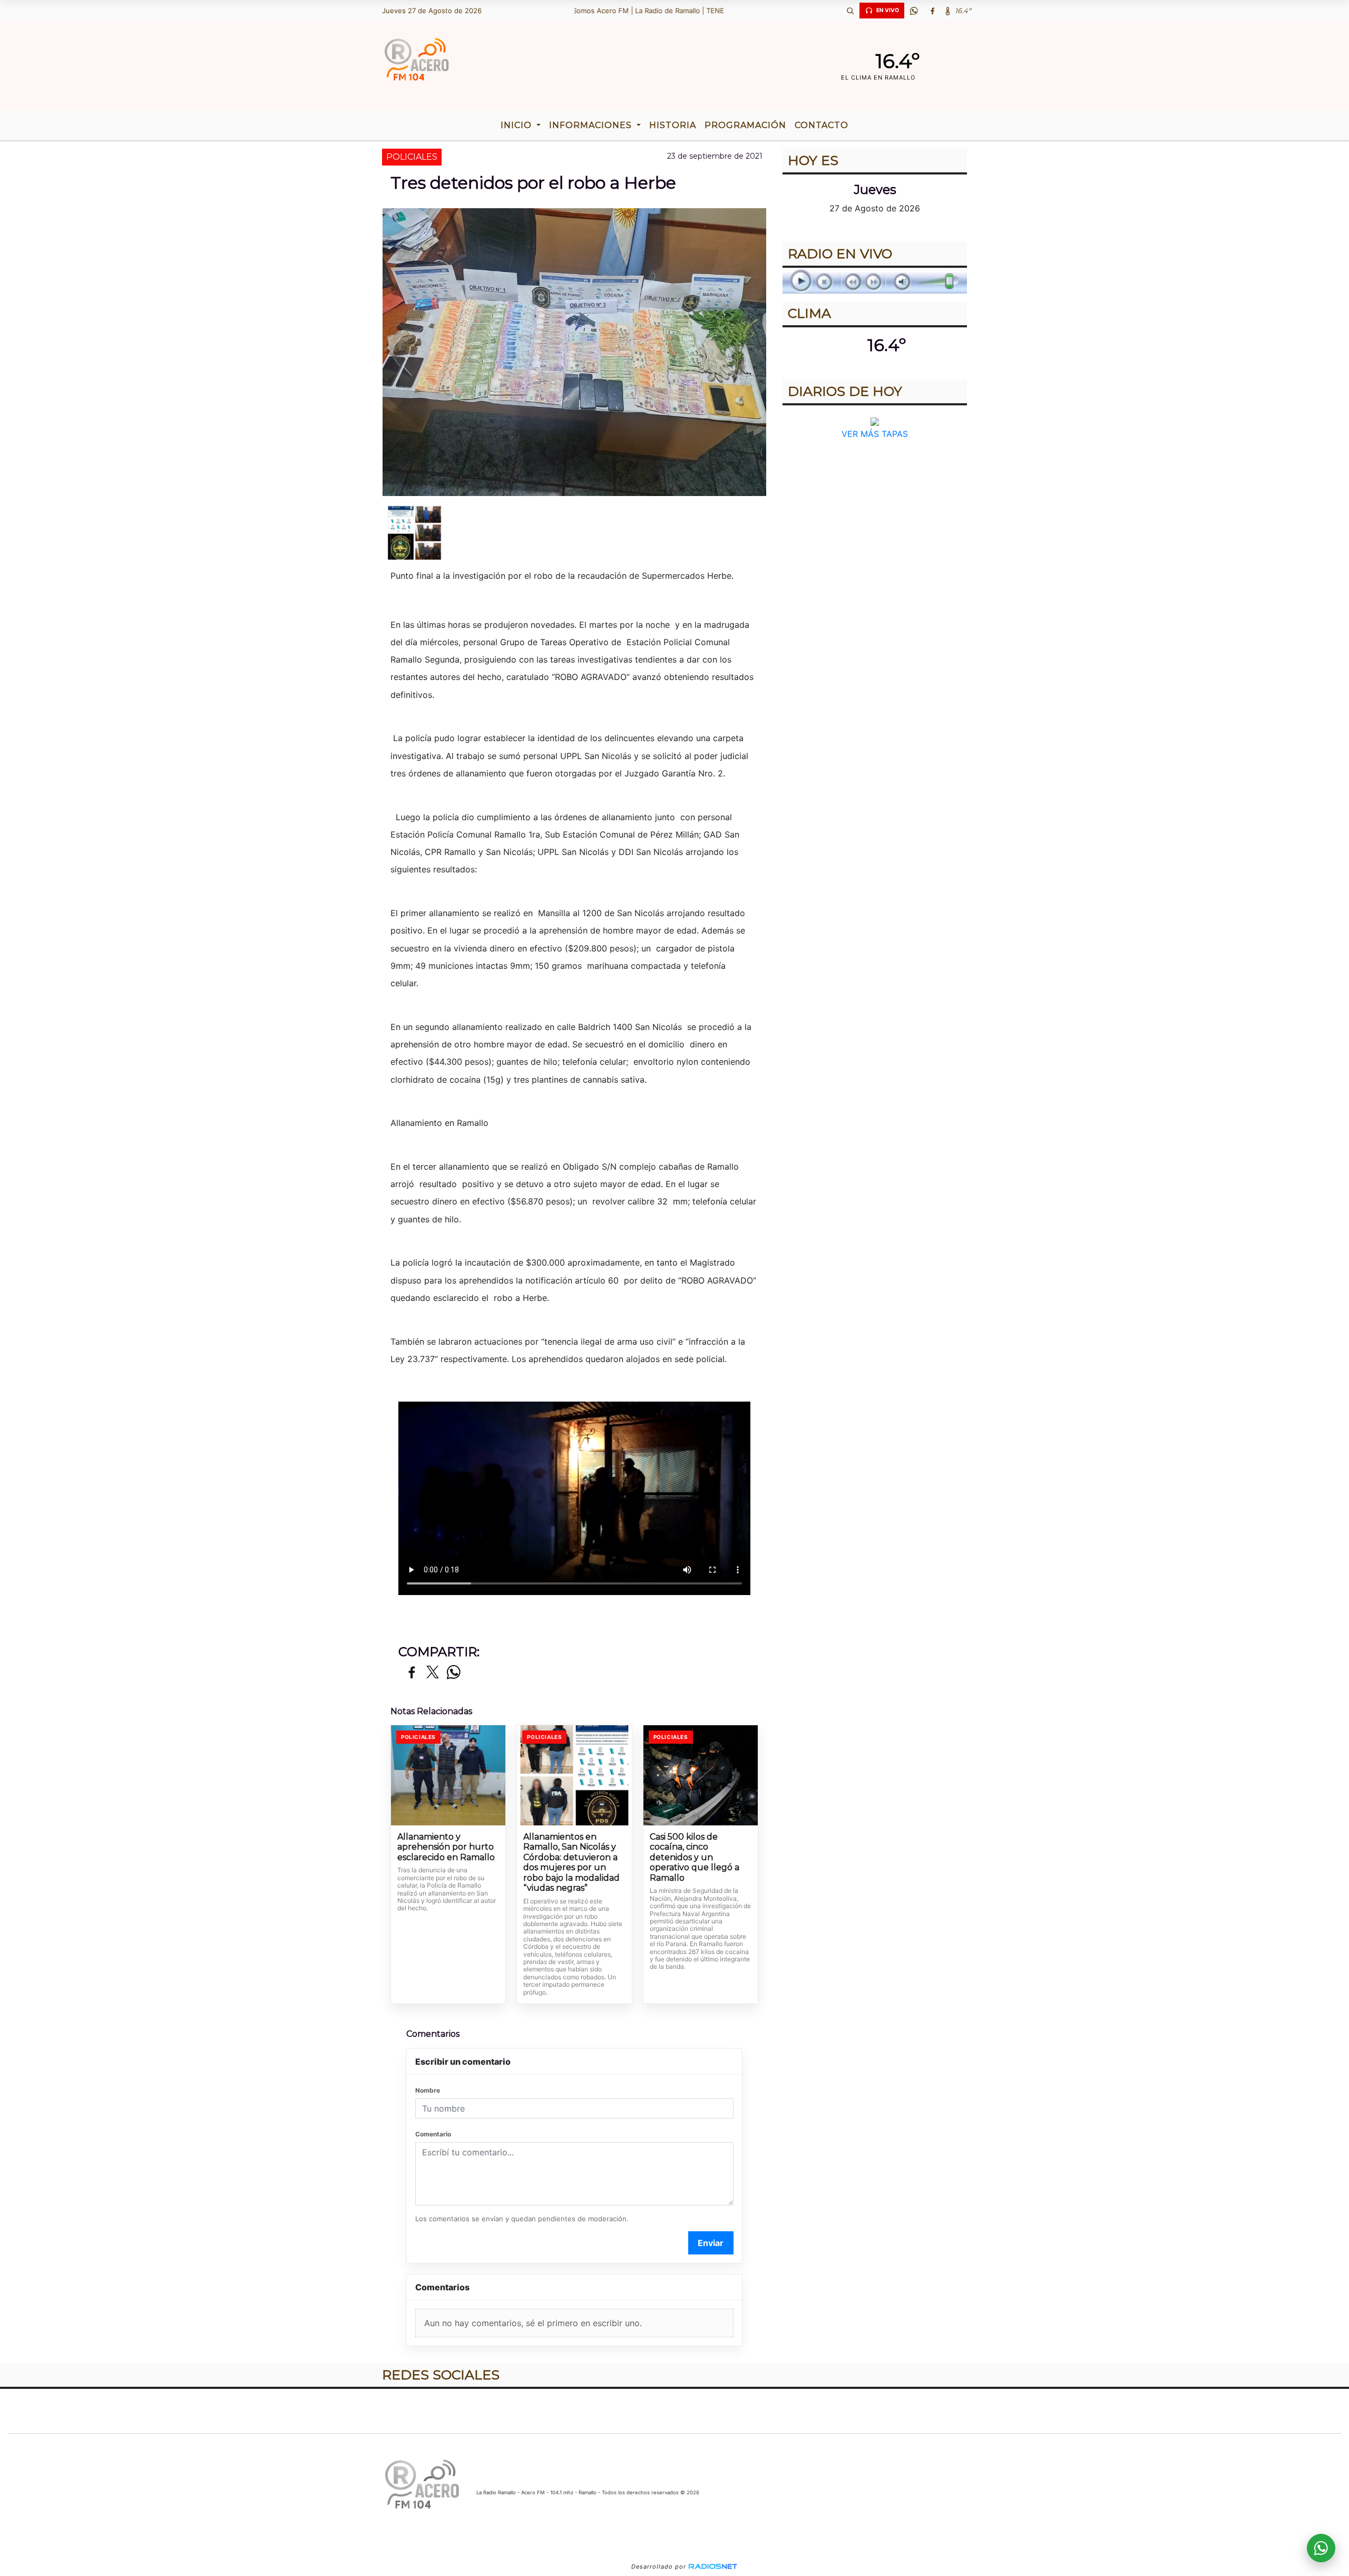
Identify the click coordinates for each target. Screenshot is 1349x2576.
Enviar (711, 2243)
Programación (745, 125)
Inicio (517, 125)
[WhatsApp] (914, 11)
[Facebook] (932, 11)
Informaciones (592, 125)
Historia (673, 125)
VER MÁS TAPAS (875, 434)
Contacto (822, 125)
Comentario (433, 2134)
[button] (850, 11)
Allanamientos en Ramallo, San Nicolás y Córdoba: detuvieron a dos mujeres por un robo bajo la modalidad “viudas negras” (571, 1863)
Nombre (428, 2090)
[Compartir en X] (433, 1673)
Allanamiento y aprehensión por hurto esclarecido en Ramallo (446, 1847)
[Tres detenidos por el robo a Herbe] (414, 533)
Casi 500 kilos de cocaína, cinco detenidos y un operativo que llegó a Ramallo (695, 1857)
